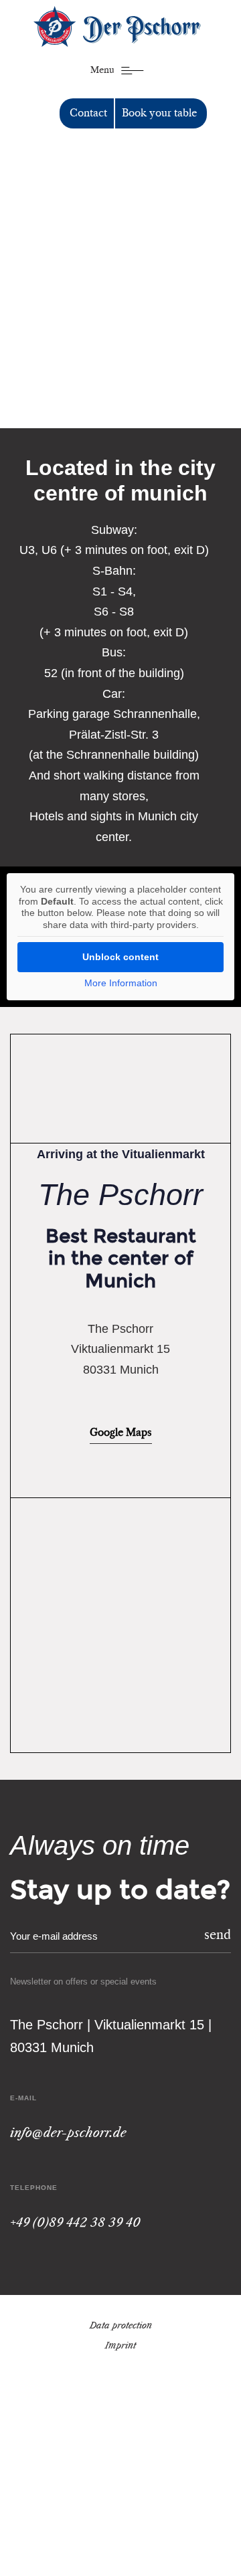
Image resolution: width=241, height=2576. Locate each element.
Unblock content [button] (120, 957)
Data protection (121, 2326)
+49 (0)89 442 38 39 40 (75, 2223)
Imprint (120, 2346)
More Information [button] (121, 983)
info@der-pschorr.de (68, 2134)
